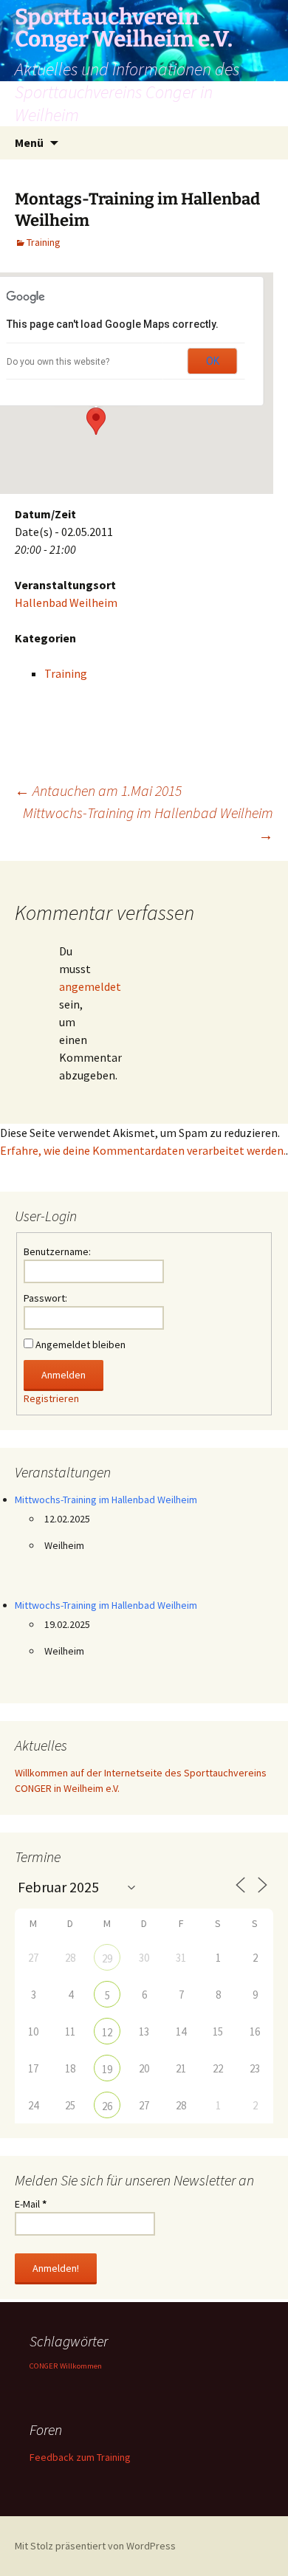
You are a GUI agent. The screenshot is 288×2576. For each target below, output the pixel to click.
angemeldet (90, 986)
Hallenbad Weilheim (66, 602)
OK (213, 361)
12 (107, 2032)
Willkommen (81, 2366)
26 (107, 2106)
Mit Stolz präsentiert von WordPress (95, 2546)
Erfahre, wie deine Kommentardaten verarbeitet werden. (143, 1150)
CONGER (44, 2366)
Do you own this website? (58, 362)
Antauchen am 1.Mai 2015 (98, 790)
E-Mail (31, 2204)
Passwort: (45, 1298)
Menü (29, 142)
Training (44, 242)
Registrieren (51, 1398)
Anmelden (64, 1375)
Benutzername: (57, 1251)
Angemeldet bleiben (80, 1344)
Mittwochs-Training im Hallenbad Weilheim (148, 824)
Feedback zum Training (80, 2457)
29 (107, 1958)
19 (107, 2069)
